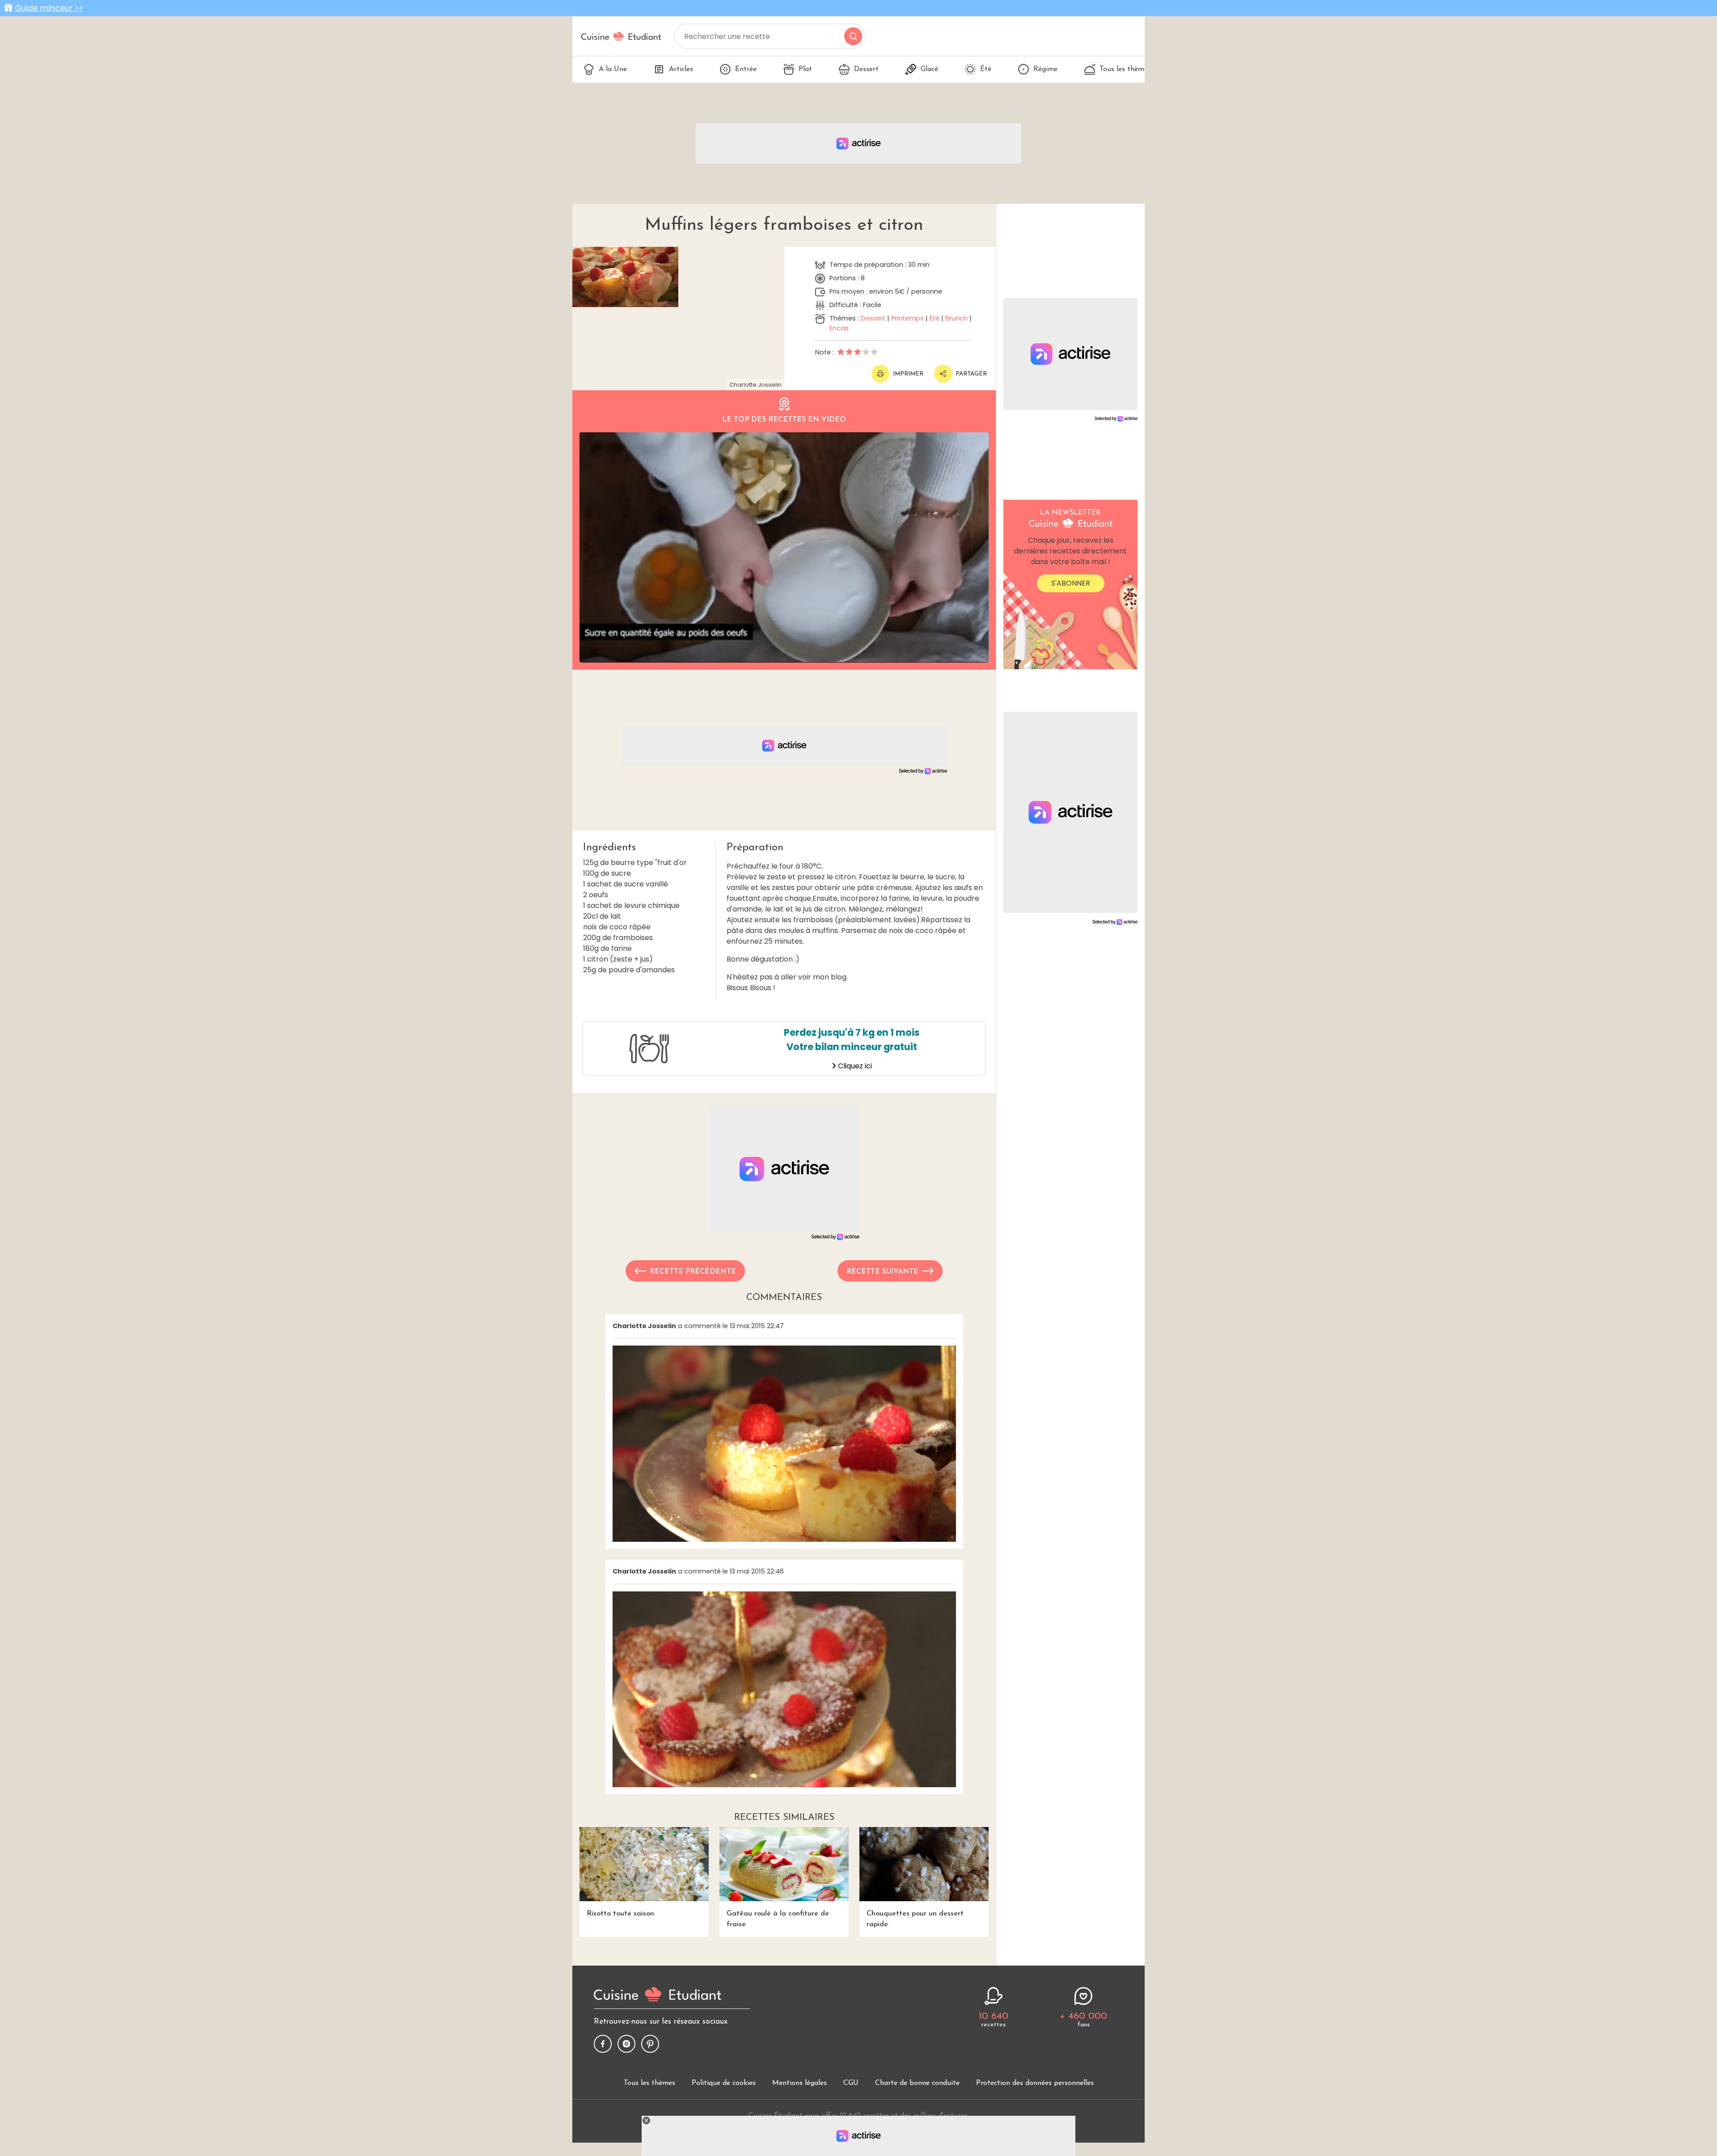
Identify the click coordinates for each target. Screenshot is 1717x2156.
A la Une (613, 69)
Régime (1045, 69)
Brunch (956, 318)
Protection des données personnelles (1035, 2083)
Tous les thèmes (1125, 69)
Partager (971, 374)
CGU (851, 2083)
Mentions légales (799, 2083)
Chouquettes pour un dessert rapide (915, 1919)
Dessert (866, 69)
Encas (839, 328)
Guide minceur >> (49, 8)
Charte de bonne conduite (917, 2083)
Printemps (907, 318)
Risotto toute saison (620, 1914)
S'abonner (1071, 583)
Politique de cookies (724, 2083)
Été (986, 69)
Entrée (746, 69)
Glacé (929, 69)
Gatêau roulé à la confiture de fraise (778, 1919)
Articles (681, 69)
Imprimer (908, 374)
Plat (805, 69)
